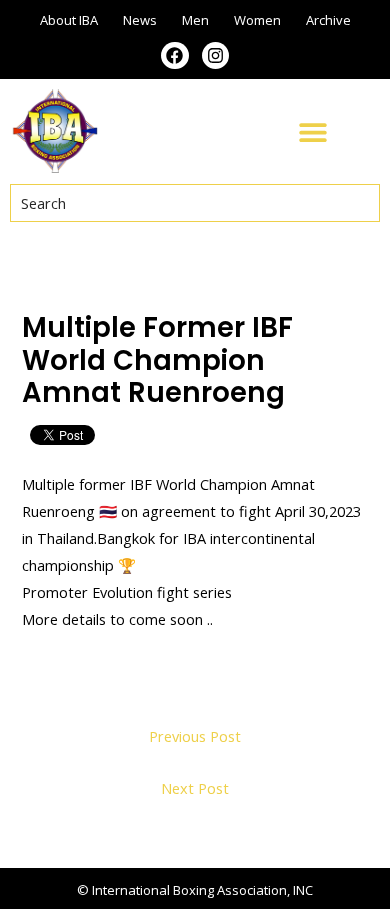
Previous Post (195, 736)
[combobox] (195, 203)
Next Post (195, 788)
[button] (312, 131)
